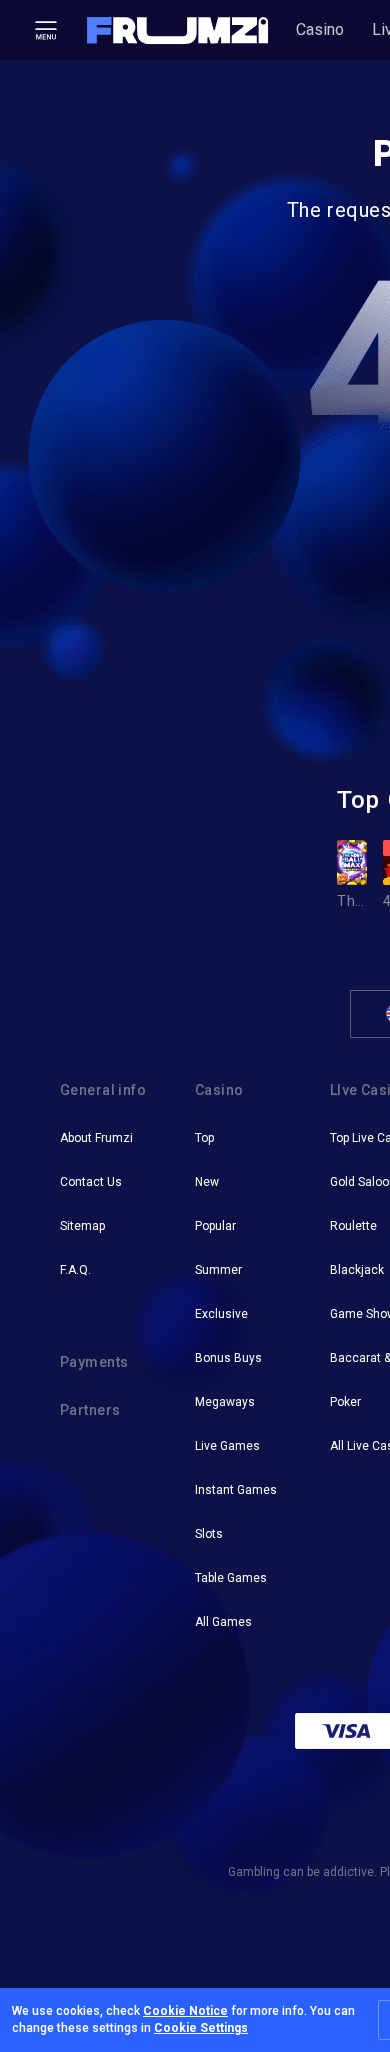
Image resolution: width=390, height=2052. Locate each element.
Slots (209, 1534)
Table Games (231, 1578)
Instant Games (236, 1490)
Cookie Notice (185, 2011)
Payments (94, 1362)
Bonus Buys (228, 1358)
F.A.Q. (75, 1270)
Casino (320, 29)
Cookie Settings (201, 2028)
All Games (223, 1622)
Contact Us (91, 1182)
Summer (218, 1270)
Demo (367, 832)
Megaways (225, 1402)
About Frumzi (96, 1138)
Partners (90, 1410)
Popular (215, 1226)
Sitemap (82, 1226)
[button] (178, 30)
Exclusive (221, 1314)
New (207, 1182)
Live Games (227, 1446)
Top (204, 1138)
